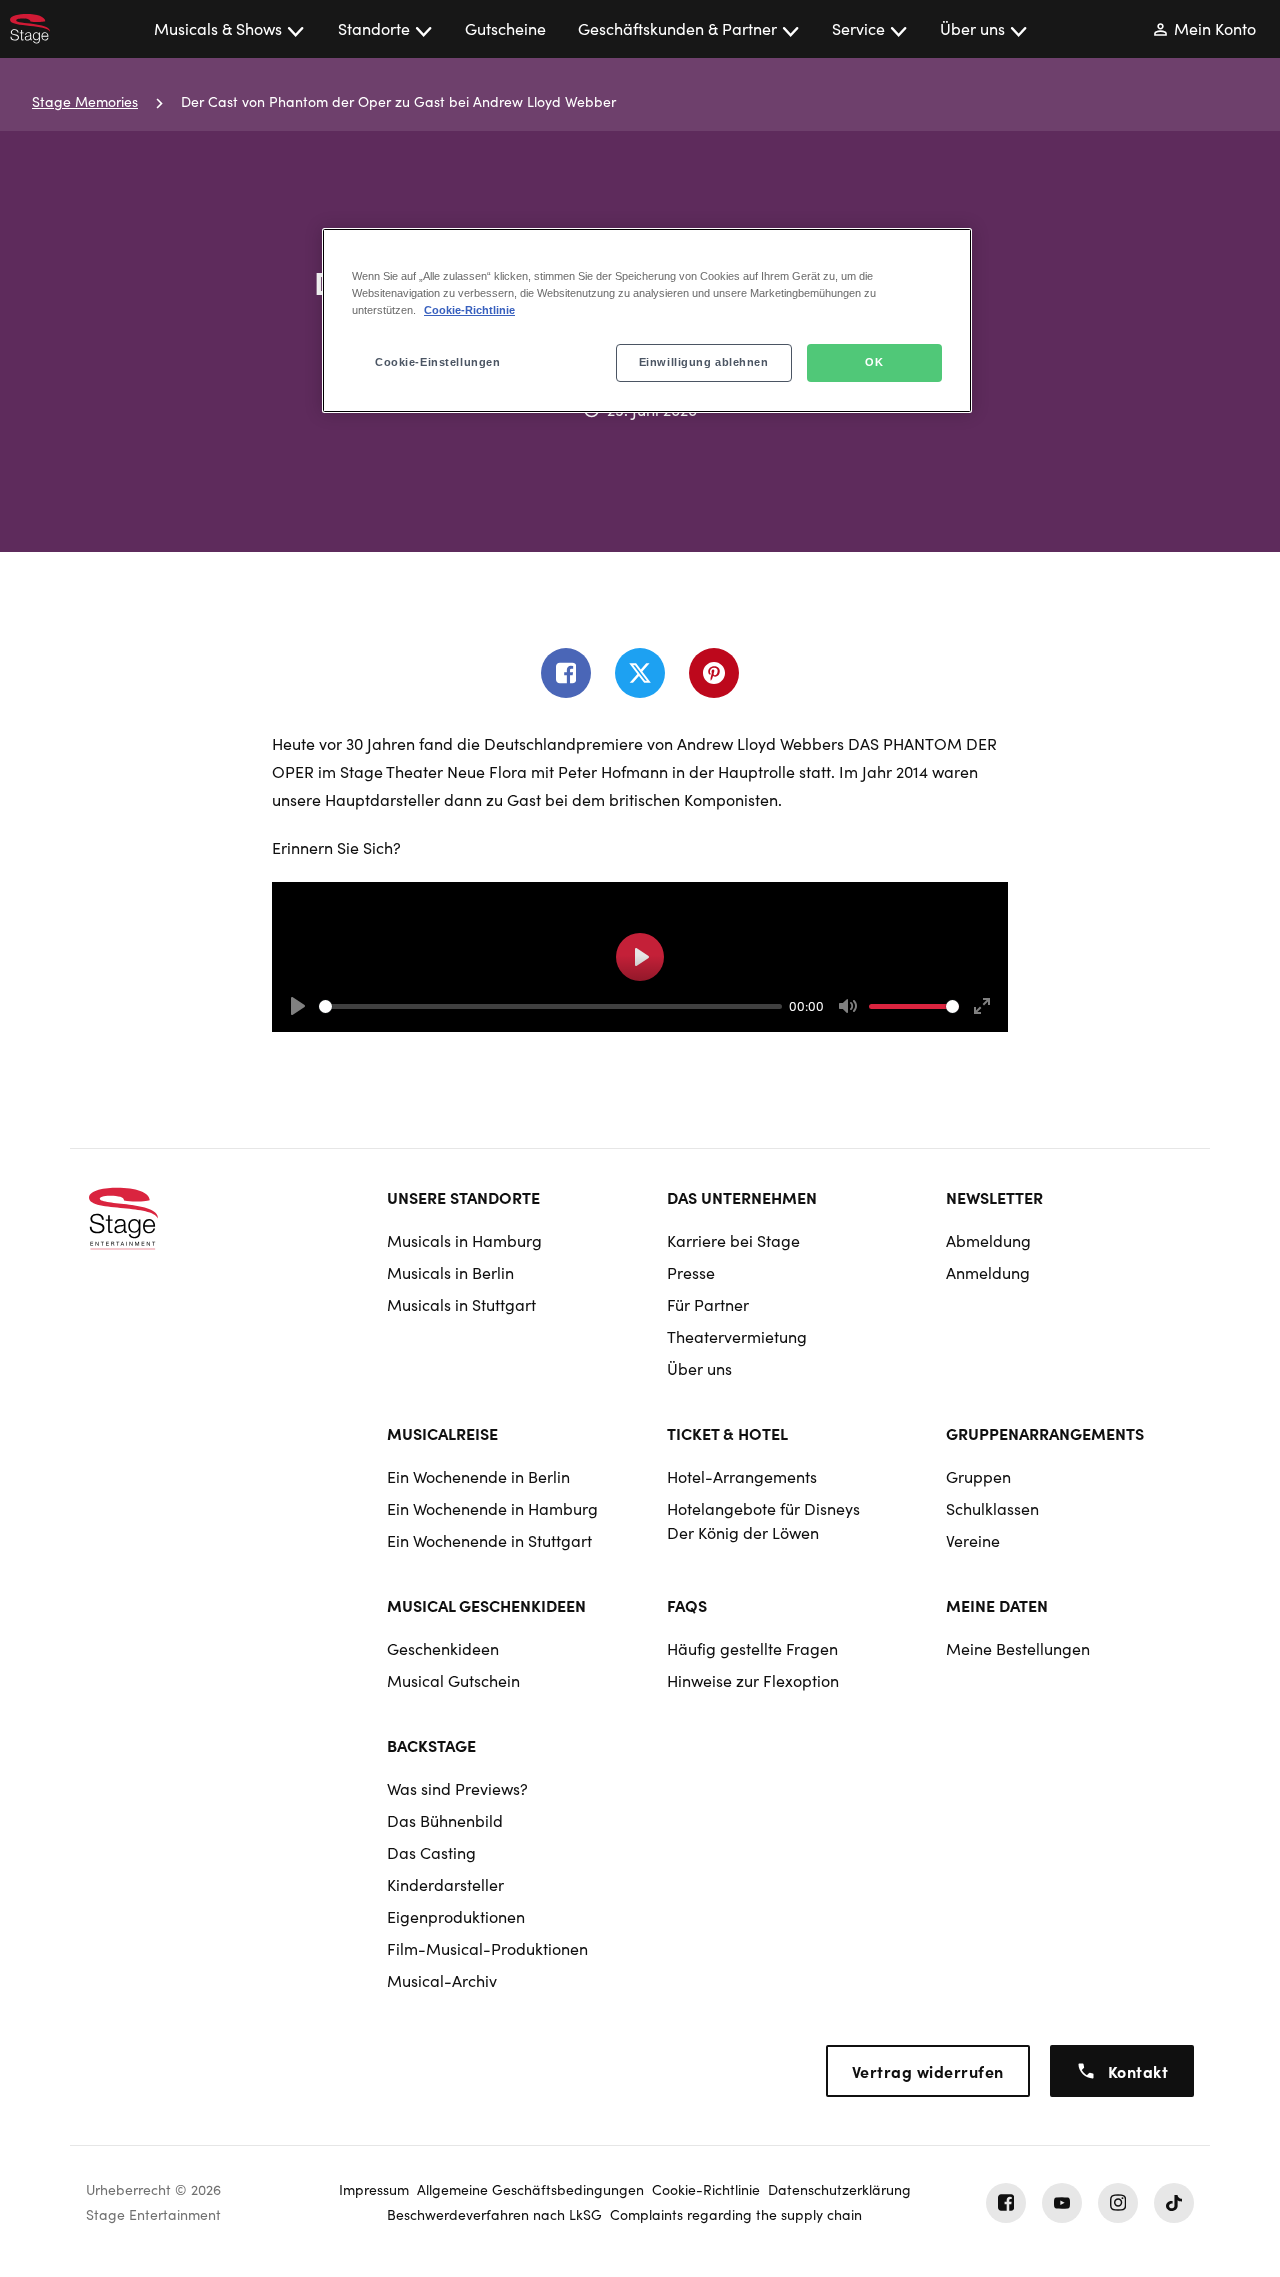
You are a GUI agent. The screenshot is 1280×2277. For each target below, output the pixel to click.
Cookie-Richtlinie (469, 310)
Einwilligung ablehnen (704, 362)
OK (874, 362)
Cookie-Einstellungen (437, 362)
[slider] (550, 1006)
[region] (647, 320)
